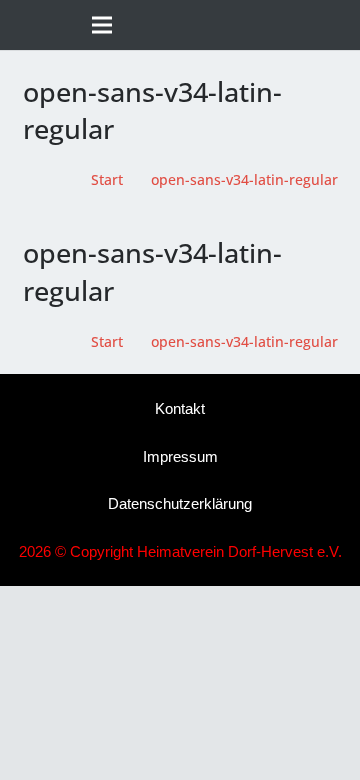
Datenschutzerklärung (180, 503)
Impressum (180, 456)
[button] (336, 25)
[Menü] (102, 25)
